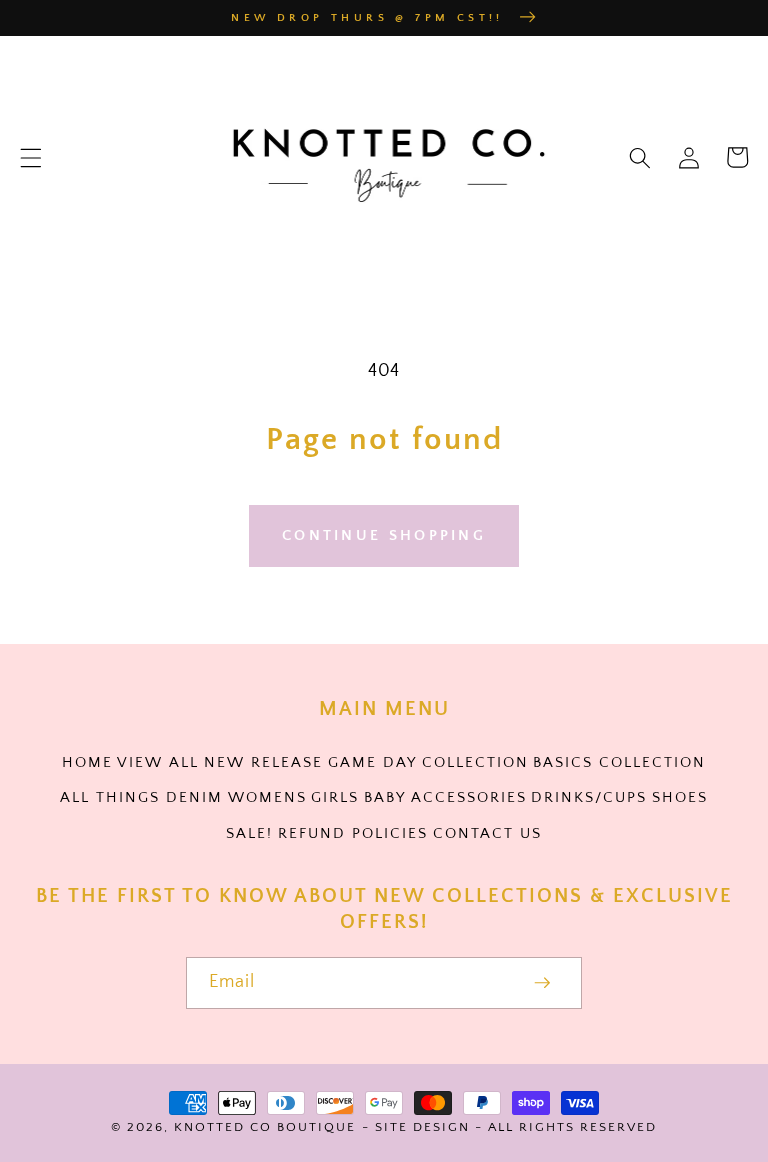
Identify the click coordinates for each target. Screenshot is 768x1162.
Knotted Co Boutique (265, 1127)
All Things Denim (141, 797)
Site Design (422, 1127)
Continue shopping (384, 535)
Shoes (680, 797)
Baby (385, 797)
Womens (267, 797)
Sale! (249, 833)
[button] (31, 157)
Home (87, 762)
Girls (335, 797)
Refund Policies (353, 833)
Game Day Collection (428, 762)
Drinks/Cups (589, 797)
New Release (263, 762)
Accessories (469, 797)
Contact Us (487, 833)
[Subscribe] (542, 983)
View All (158, 762)
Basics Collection (619, 762)
